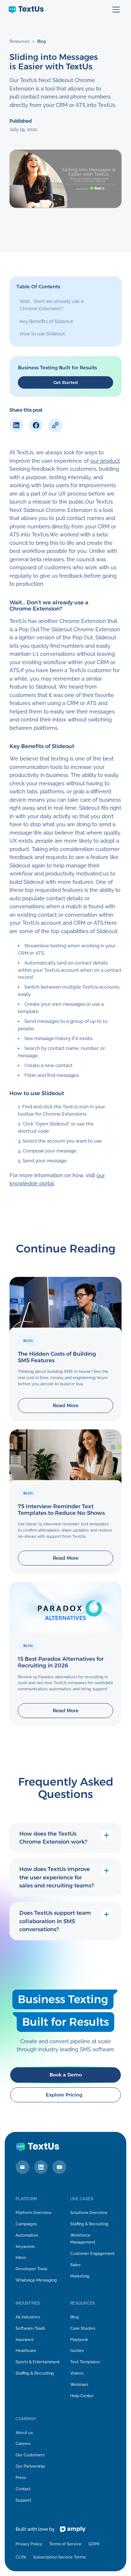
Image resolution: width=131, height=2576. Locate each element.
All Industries (28, 2317)
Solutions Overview (89, 2213)
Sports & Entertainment (38, 2362)
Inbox (21, 2257)
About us (24, 2433)
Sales (75, 2265)
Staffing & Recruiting (89, 2224)
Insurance (25, 2340)
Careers (23, 2444)
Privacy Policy (29, 2544)
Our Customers (30, 2455)
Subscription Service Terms (59, 2557)
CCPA (21, 2557)
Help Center (82, 2396)
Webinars (79, 2384)
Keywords (25, 2246)
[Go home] (26, 10)
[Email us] (23, 2167)
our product (105, 461)
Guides (77, 2350)
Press (21, 2477)
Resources (19, 41)
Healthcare (26, 2350)
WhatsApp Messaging (36, 2280)
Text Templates (85, 2362)
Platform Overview (33, 2213)
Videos (77, 2373)
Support (23, 2500)
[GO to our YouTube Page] (59, 2167)
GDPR (94, 2544)
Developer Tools (31, 2269)
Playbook (79, 2340)
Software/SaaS (30, 2328)
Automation (27, 2235)
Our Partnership (30, 2466)
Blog (41, 41)
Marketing (80, 2276)
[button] (116, 10)
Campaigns (26, 2224)
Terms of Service (65, 2544)
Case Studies (83, 2328)
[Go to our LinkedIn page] (41, 2167)
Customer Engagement (92, 2253)
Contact (23, 2489)
